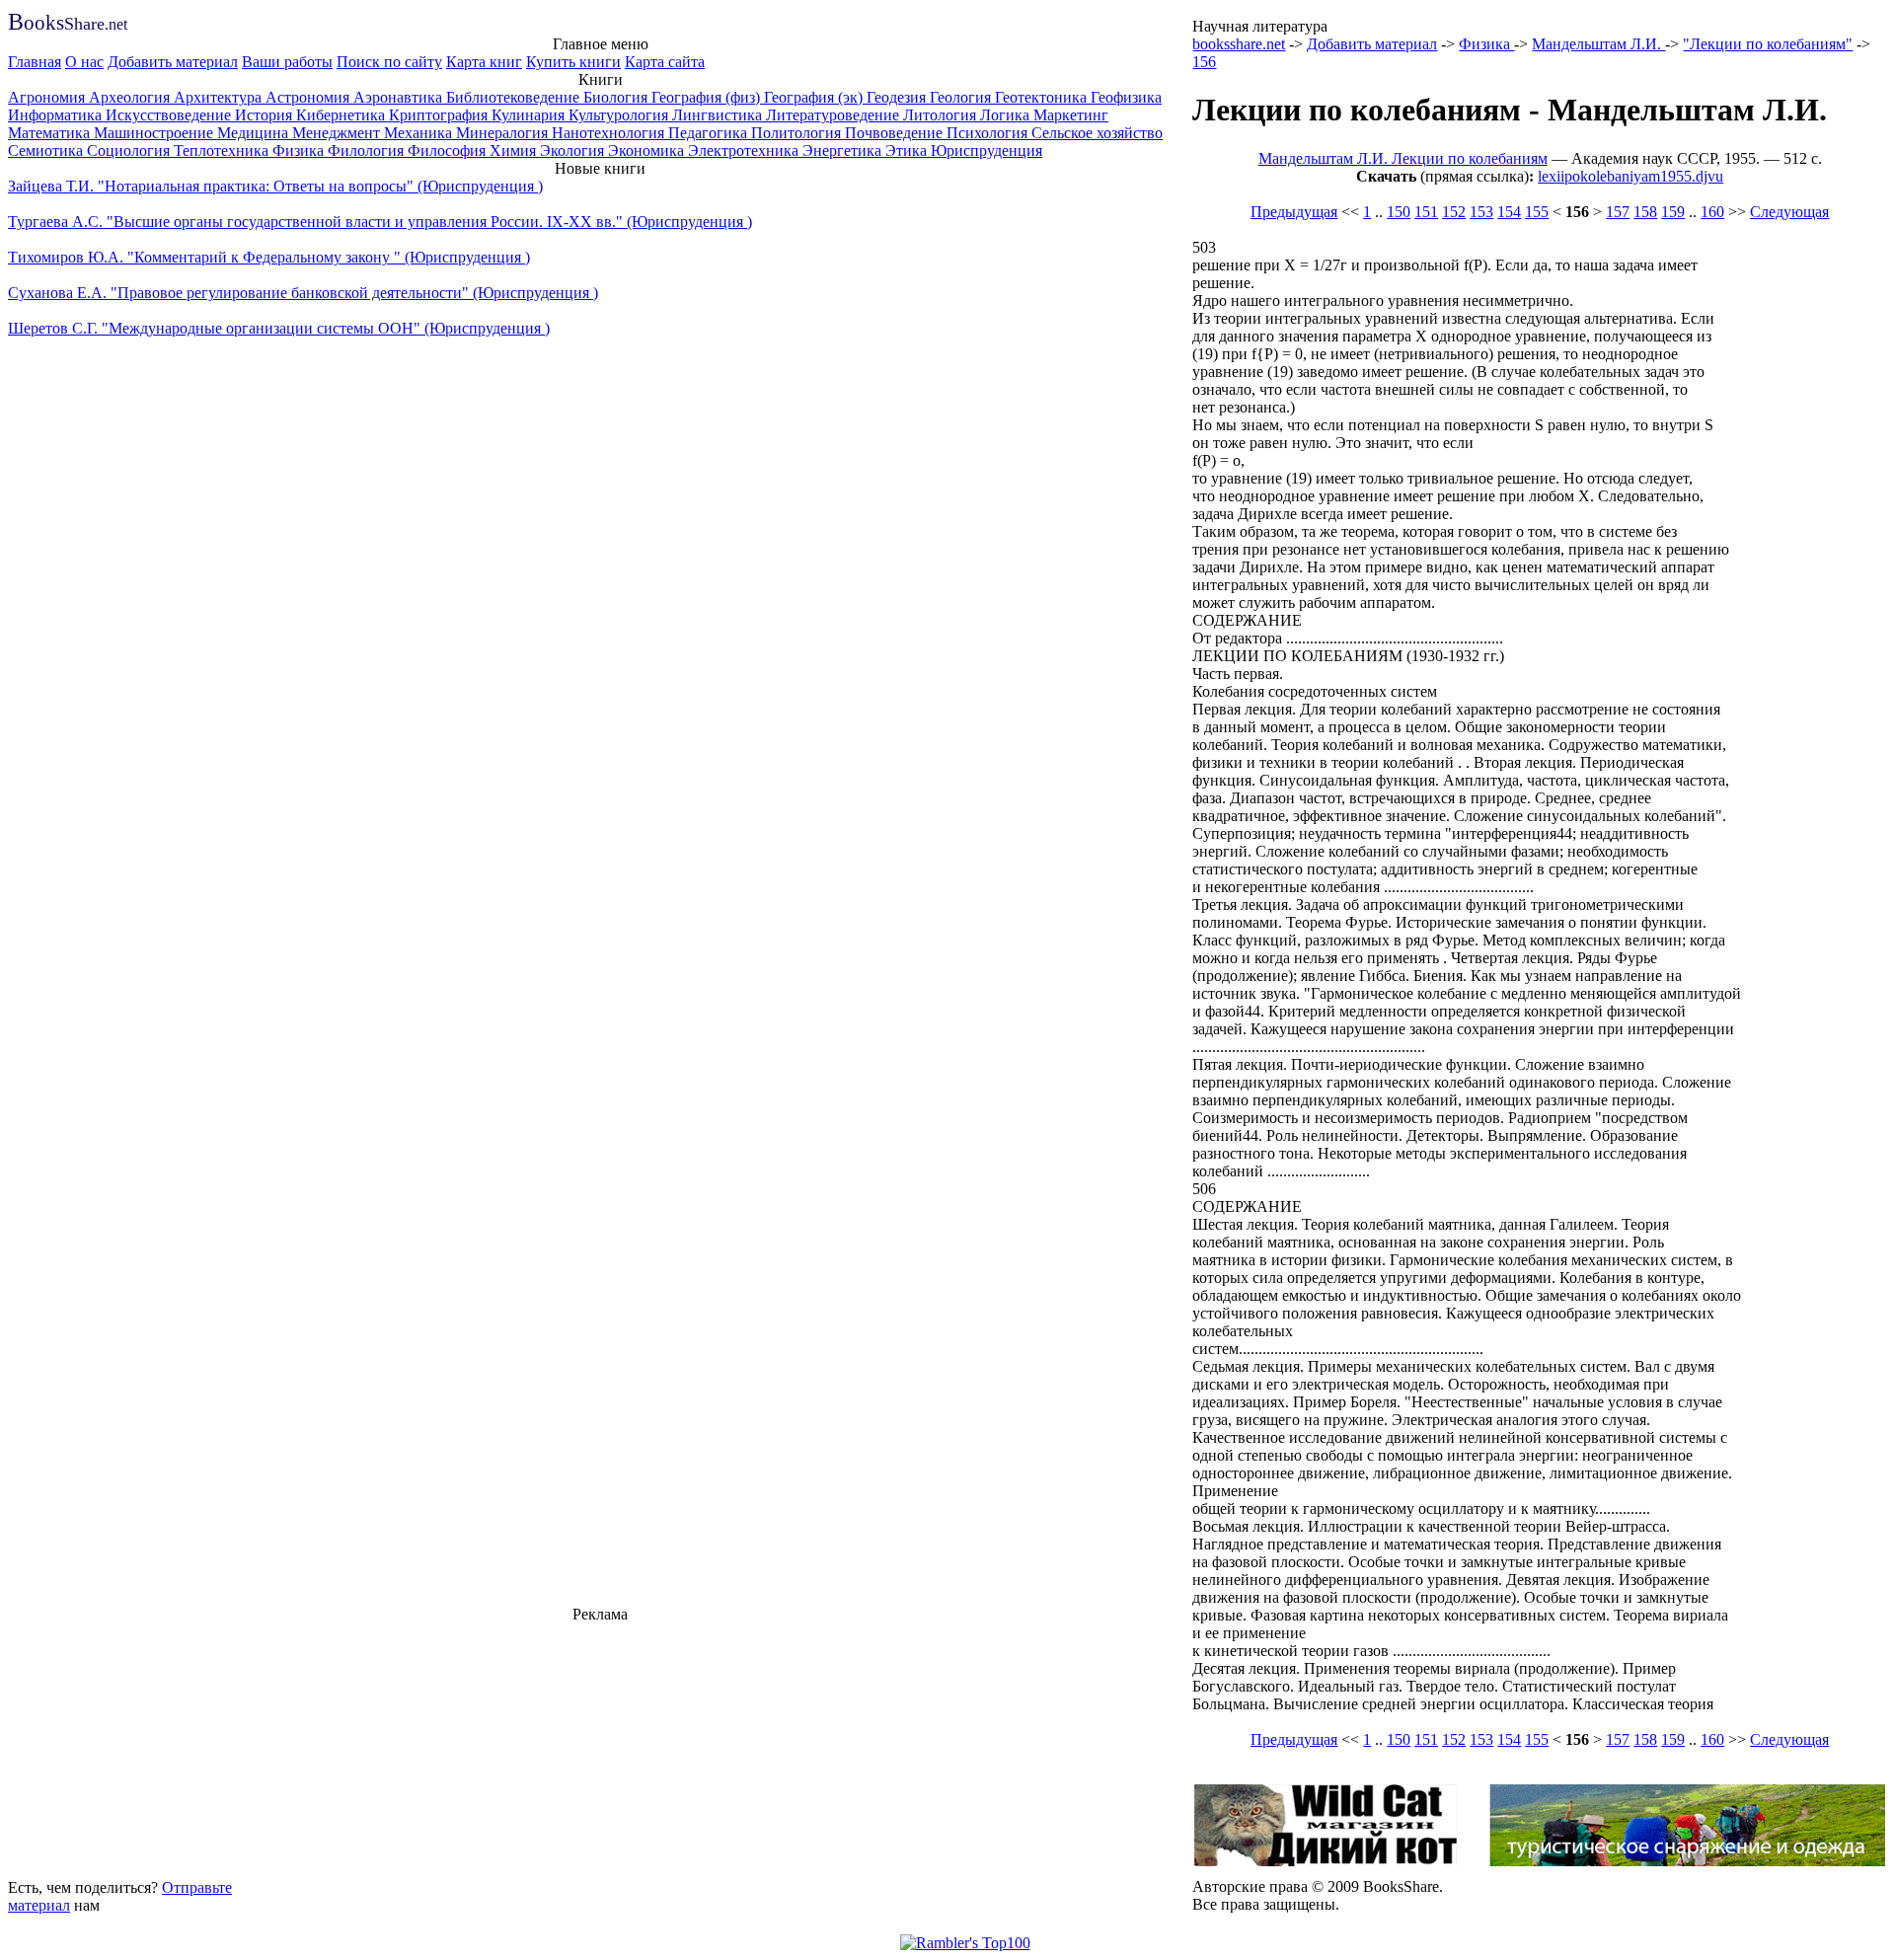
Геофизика (1126, 97)
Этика (908, 151)
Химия (515, 151)
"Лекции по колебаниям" (1768, 44)
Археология (131, 97)
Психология (989, 133)
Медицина (255, 133)
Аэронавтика (400, 97)
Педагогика (710, 133)
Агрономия (48, 97)
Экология (574, 151)
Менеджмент (338, 133)
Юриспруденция (986, 151)
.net (68, 24)
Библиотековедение (515, 97)
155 (1537, 212)
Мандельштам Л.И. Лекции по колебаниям (1403, 158)
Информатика (57, 115)
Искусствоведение (170, 115)
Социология (130, 151)
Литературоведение (834, 115)
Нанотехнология (610, 133)
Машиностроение (155, 133)
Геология (962, 97)
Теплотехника (223, 151)
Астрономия (309, 97)
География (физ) (708, 97)
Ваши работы (287, 62)
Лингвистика (719, 115)
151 (1426, 212)
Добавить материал (173, 62)
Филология (368, 151)
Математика (51, 133)
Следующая (1789, 212)
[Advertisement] (600, 1748)
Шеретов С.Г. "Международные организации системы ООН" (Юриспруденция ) (279, 328)
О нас (84, 62)
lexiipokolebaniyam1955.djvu (1630, 176)
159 (1673, 212)
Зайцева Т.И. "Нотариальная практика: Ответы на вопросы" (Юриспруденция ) (275, 186)
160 (1712, 212)
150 (1399, 212)
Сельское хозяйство (1097, 133)
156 (1204, 62)
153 (1481, 212)
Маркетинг (1071, 115)
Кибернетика (342, 115)
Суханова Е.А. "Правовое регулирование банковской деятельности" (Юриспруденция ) (303, 293)
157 (1618, 212)
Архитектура (220, 97)
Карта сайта (665, 62)
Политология (798, 133)
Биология (617, 97)
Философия (449, 151)
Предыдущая (1294, 212)
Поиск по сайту (389, 62)
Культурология (620, 115)
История (265, 115)
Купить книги (573, 62)
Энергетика (844, 151)
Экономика (648, 151)
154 (1509, 212)
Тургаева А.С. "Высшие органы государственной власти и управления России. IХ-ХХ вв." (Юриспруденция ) (380, 222)
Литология (942, 115)
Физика (300, 151)
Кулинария (530, 115)
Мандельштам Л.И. (1598, 44)
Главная (35, 62)
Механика (420, 133)
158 (1645, 212)
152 (1454, 212)
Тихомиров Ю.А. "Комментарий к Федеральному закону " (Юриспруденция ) (269, 257)
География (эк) (815, 97)
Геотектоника (1043, 97)
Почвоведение (896, 133)
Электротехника (745, 151)
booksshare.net (1239, 44)
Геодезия (898, 97)
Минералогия (504, 133)
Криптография (440, 115)
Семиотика (47, 151)
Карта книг (484, 62)
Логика (1007, 115)
